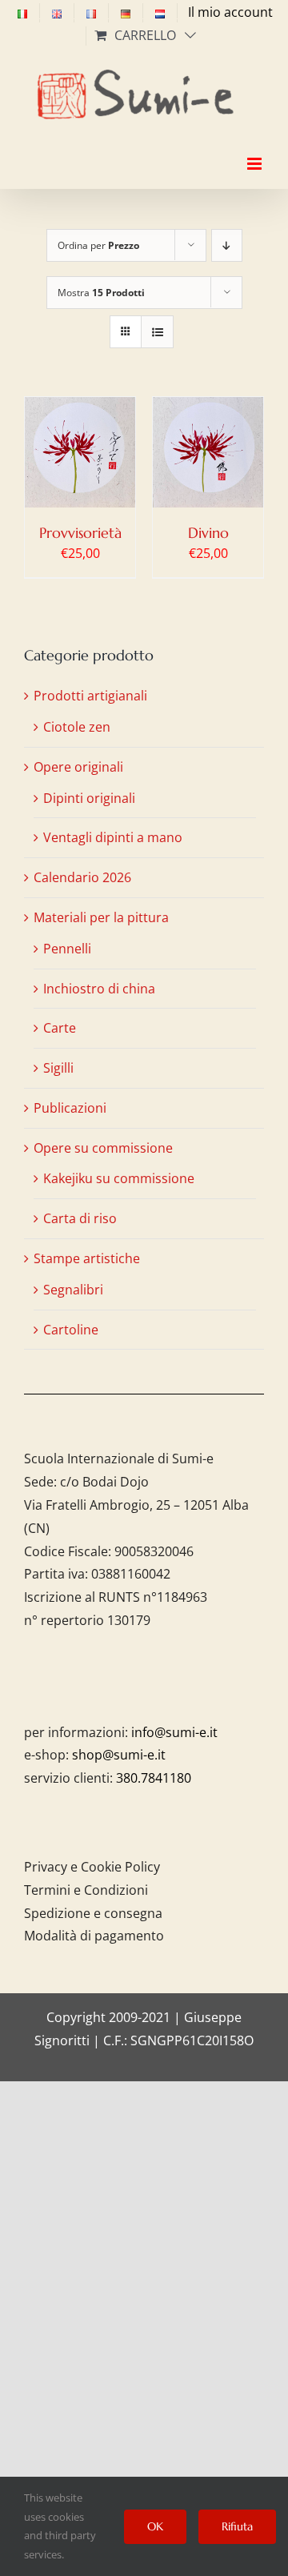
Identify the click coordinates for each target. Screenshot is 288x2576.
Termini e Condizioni (86, 1890)
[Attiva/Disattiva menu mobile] (256, 150)
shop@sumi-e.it (119, 1755)
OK (155, 2526)
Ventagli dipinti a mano (113, 837)
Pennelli (67, 949)
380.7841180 (154, 1778)
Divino (208, 533)
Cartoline (71, 1330)
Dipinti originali (89, 798)
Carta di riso (80, 1218)
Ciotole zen (77, 727)
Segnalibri (73, 1290)
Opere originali (78, 767)
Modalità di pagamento (94, 1936)
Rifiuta (237, 2526)
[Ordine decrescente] (227, 245)
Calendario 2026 (82, 877)
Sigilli (58, 1068)
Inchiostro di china (99, 989)
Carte (60, 1028)
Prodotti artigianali (90, 696)
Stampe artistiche (87, 1258)
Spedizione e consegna (93, 1913)
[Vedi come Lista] (157, 332)
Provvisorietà (80, 533)
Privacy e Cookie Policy (92, 1867)
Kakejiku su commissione (119, 1178)
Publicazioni (70, 1108)
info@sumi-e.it (174, 1732)
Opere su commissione (103, 1148)
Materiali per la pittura (101, 917)
